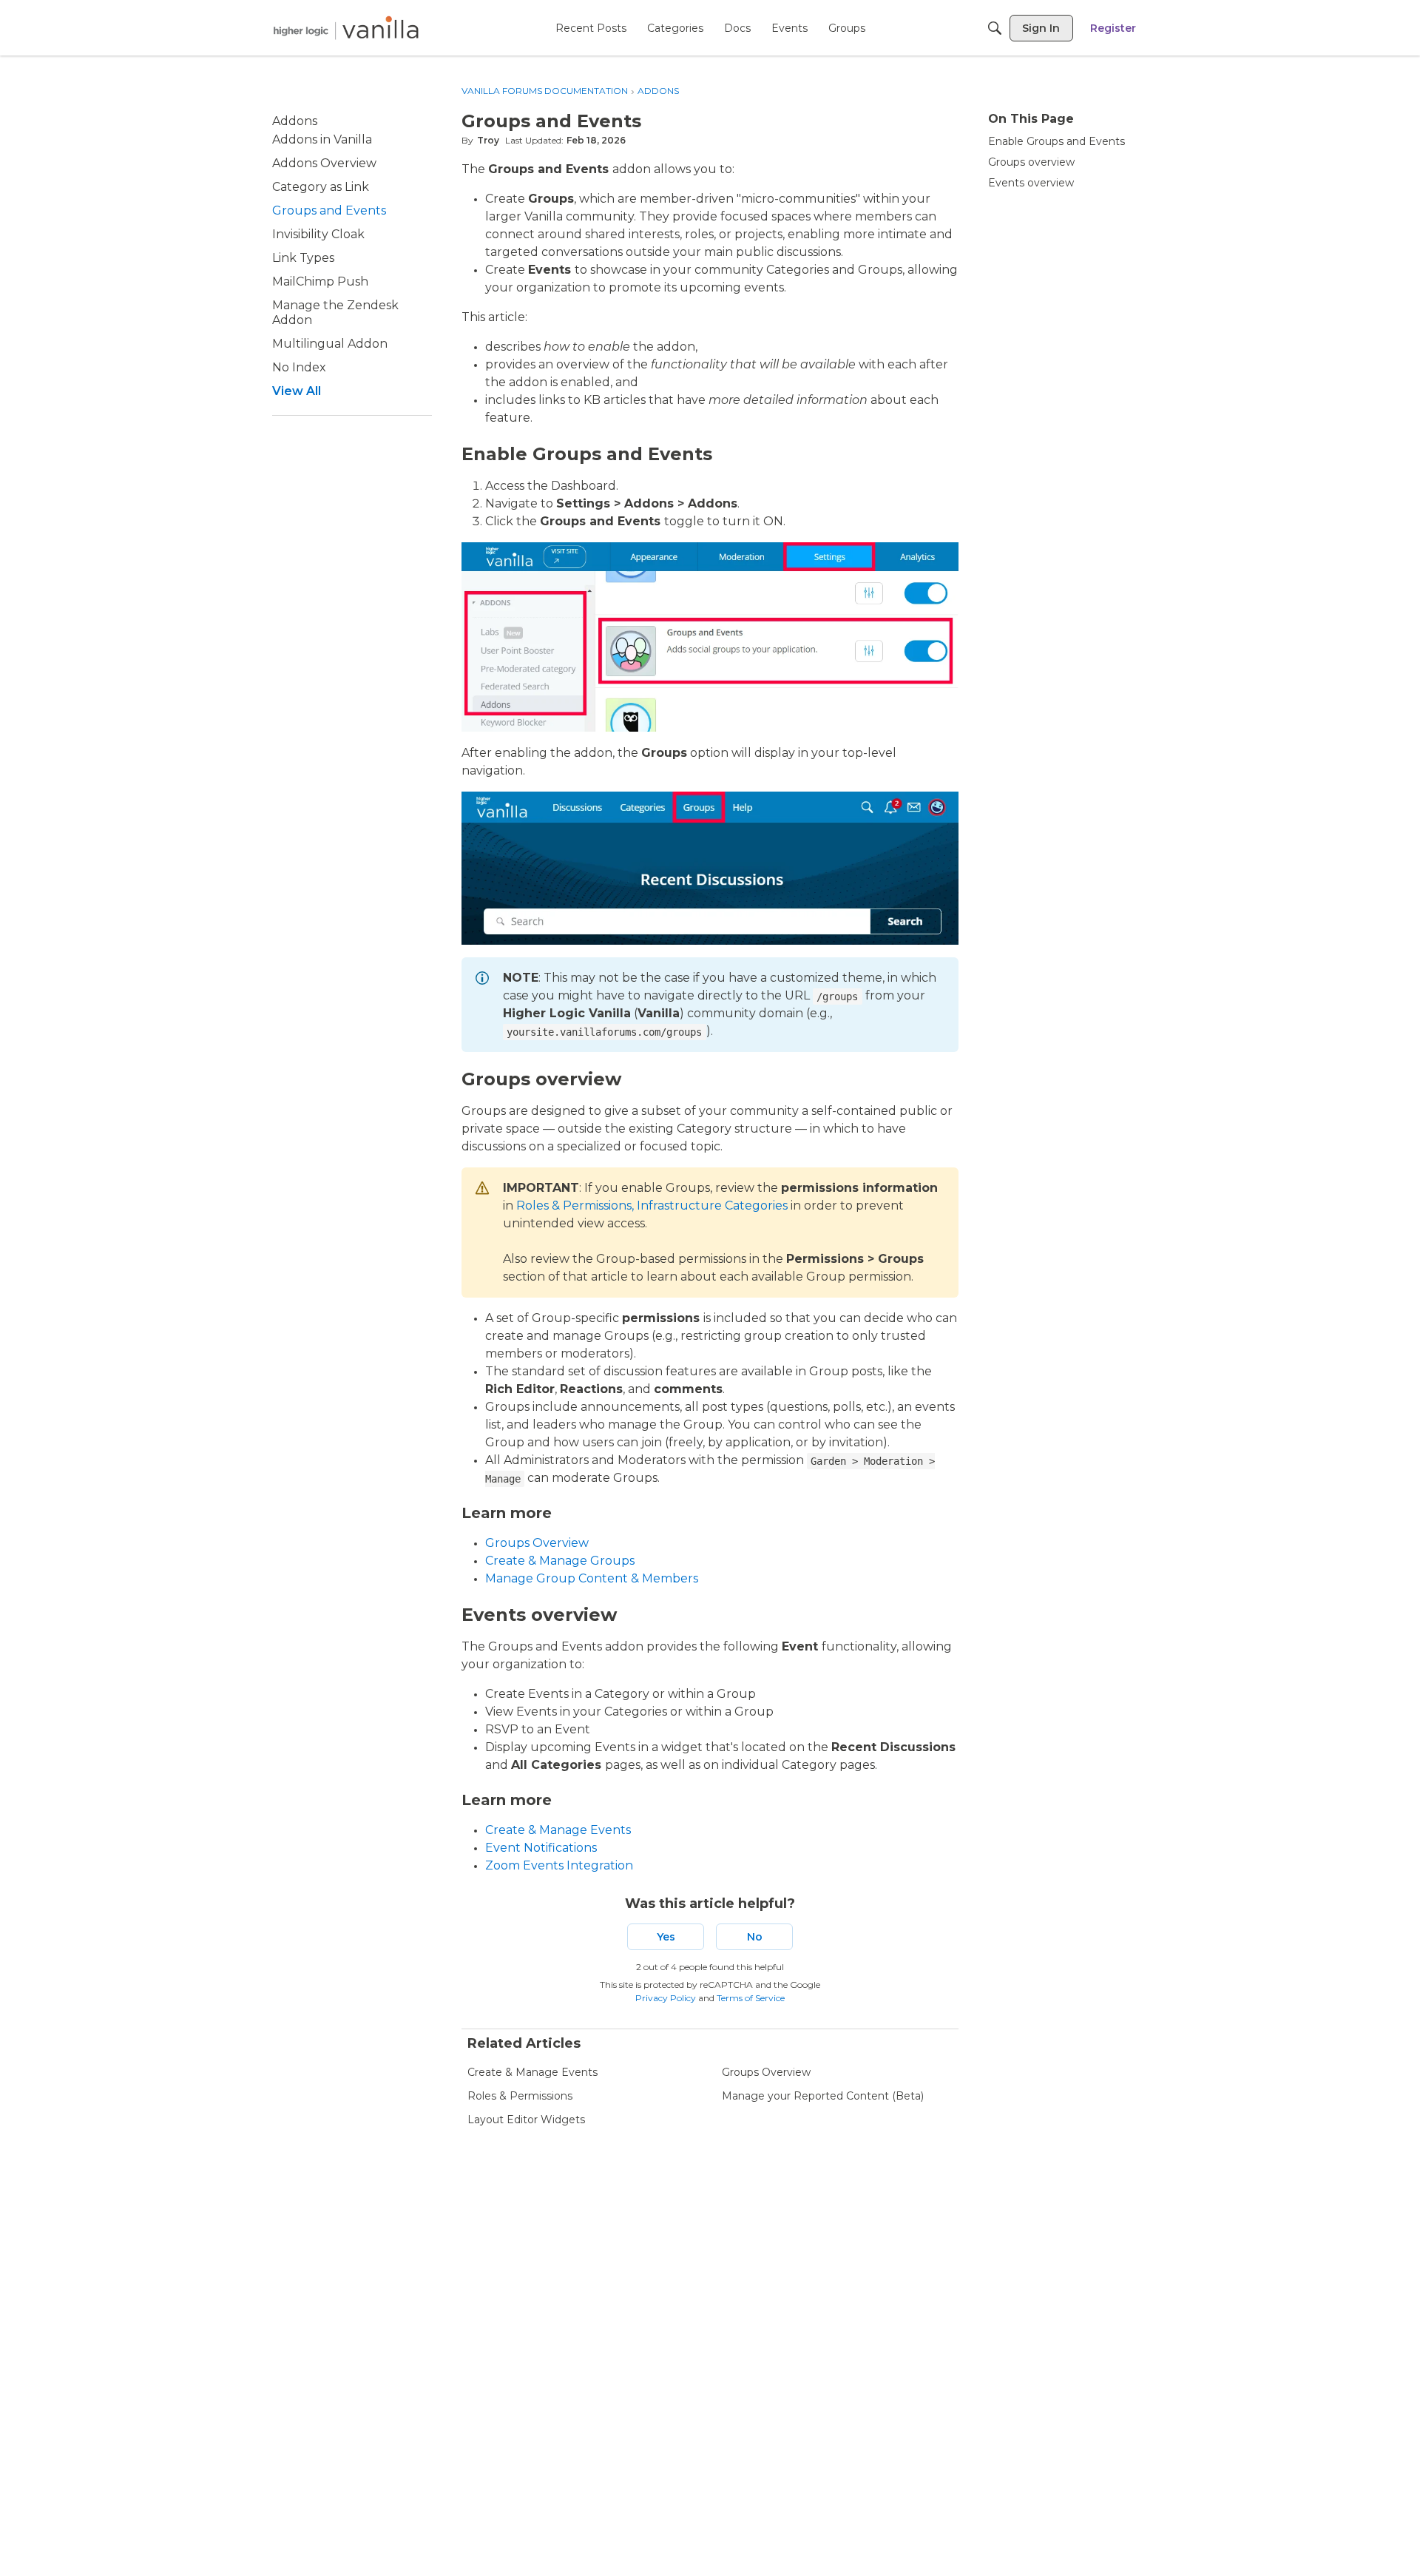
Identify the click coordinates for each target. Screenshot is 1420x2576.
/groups (837, 997)
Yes (666, 1937)
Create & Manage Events (558, 1830)
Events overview (1031, 183)
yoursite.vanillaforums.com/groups (604, 1032)
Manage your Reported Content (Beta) (823, 2096)
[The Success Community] (346, 28)
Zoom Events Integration (559, 1865)
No (755, 1937)
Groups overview (1031, 162)
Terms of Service (751, 1998)
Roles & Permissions (520, 2096)
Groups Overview (537, 1543)
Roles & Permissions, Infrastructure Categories (652, 1206)
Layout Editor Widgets (526, 2120)
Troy (488, 140)
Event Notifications (541, 1848)
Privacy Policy (666, 1998)
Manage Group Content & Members (592, 1578)
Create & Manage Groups (560, 1561)
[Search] (995, 28)
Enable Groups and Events (1056, 141)
